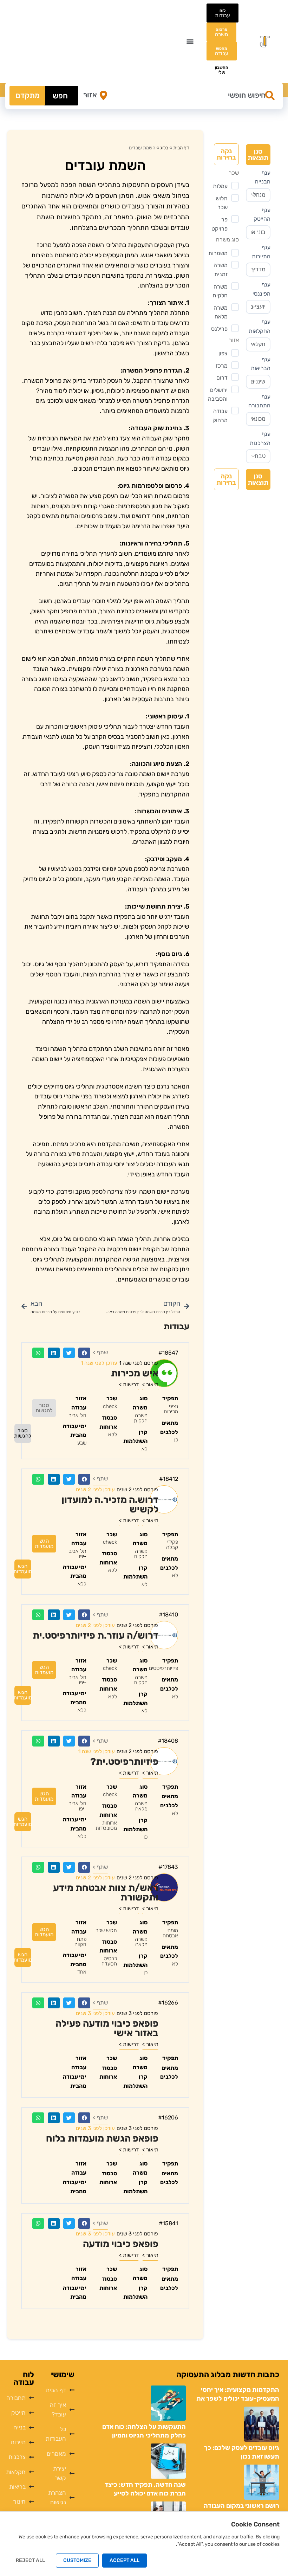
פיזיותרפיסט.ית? (124, 1762)
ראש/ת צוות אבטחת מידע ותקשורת (106, 1893)
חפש (60, 96)
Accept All (125, 2560)
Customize (77, 2560)
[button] (190, 42)
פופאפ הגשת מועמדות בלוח (102, 2138)
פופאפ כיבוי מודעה (121, 2244)
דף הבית (181, 148)
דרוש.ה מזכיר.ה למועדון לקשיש (110, 1505)
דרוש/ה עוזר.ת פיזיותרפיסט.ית (96, 1635)
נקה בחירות (226, 154)
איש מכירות (135, 1373)
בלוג (164, 148)
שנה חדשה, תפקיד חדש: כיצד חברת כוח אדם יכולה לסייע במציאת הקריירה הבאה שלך (145, 2493)
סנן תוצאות (258, 154)
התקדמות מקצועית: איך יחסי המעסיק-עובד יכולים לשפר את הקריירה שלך (238, 2399)
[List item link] (58, 2390)
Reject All (30, 2560)
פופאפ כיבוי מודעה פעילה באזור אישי (107, 2028)
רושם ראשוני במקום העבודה (241, 2506)
